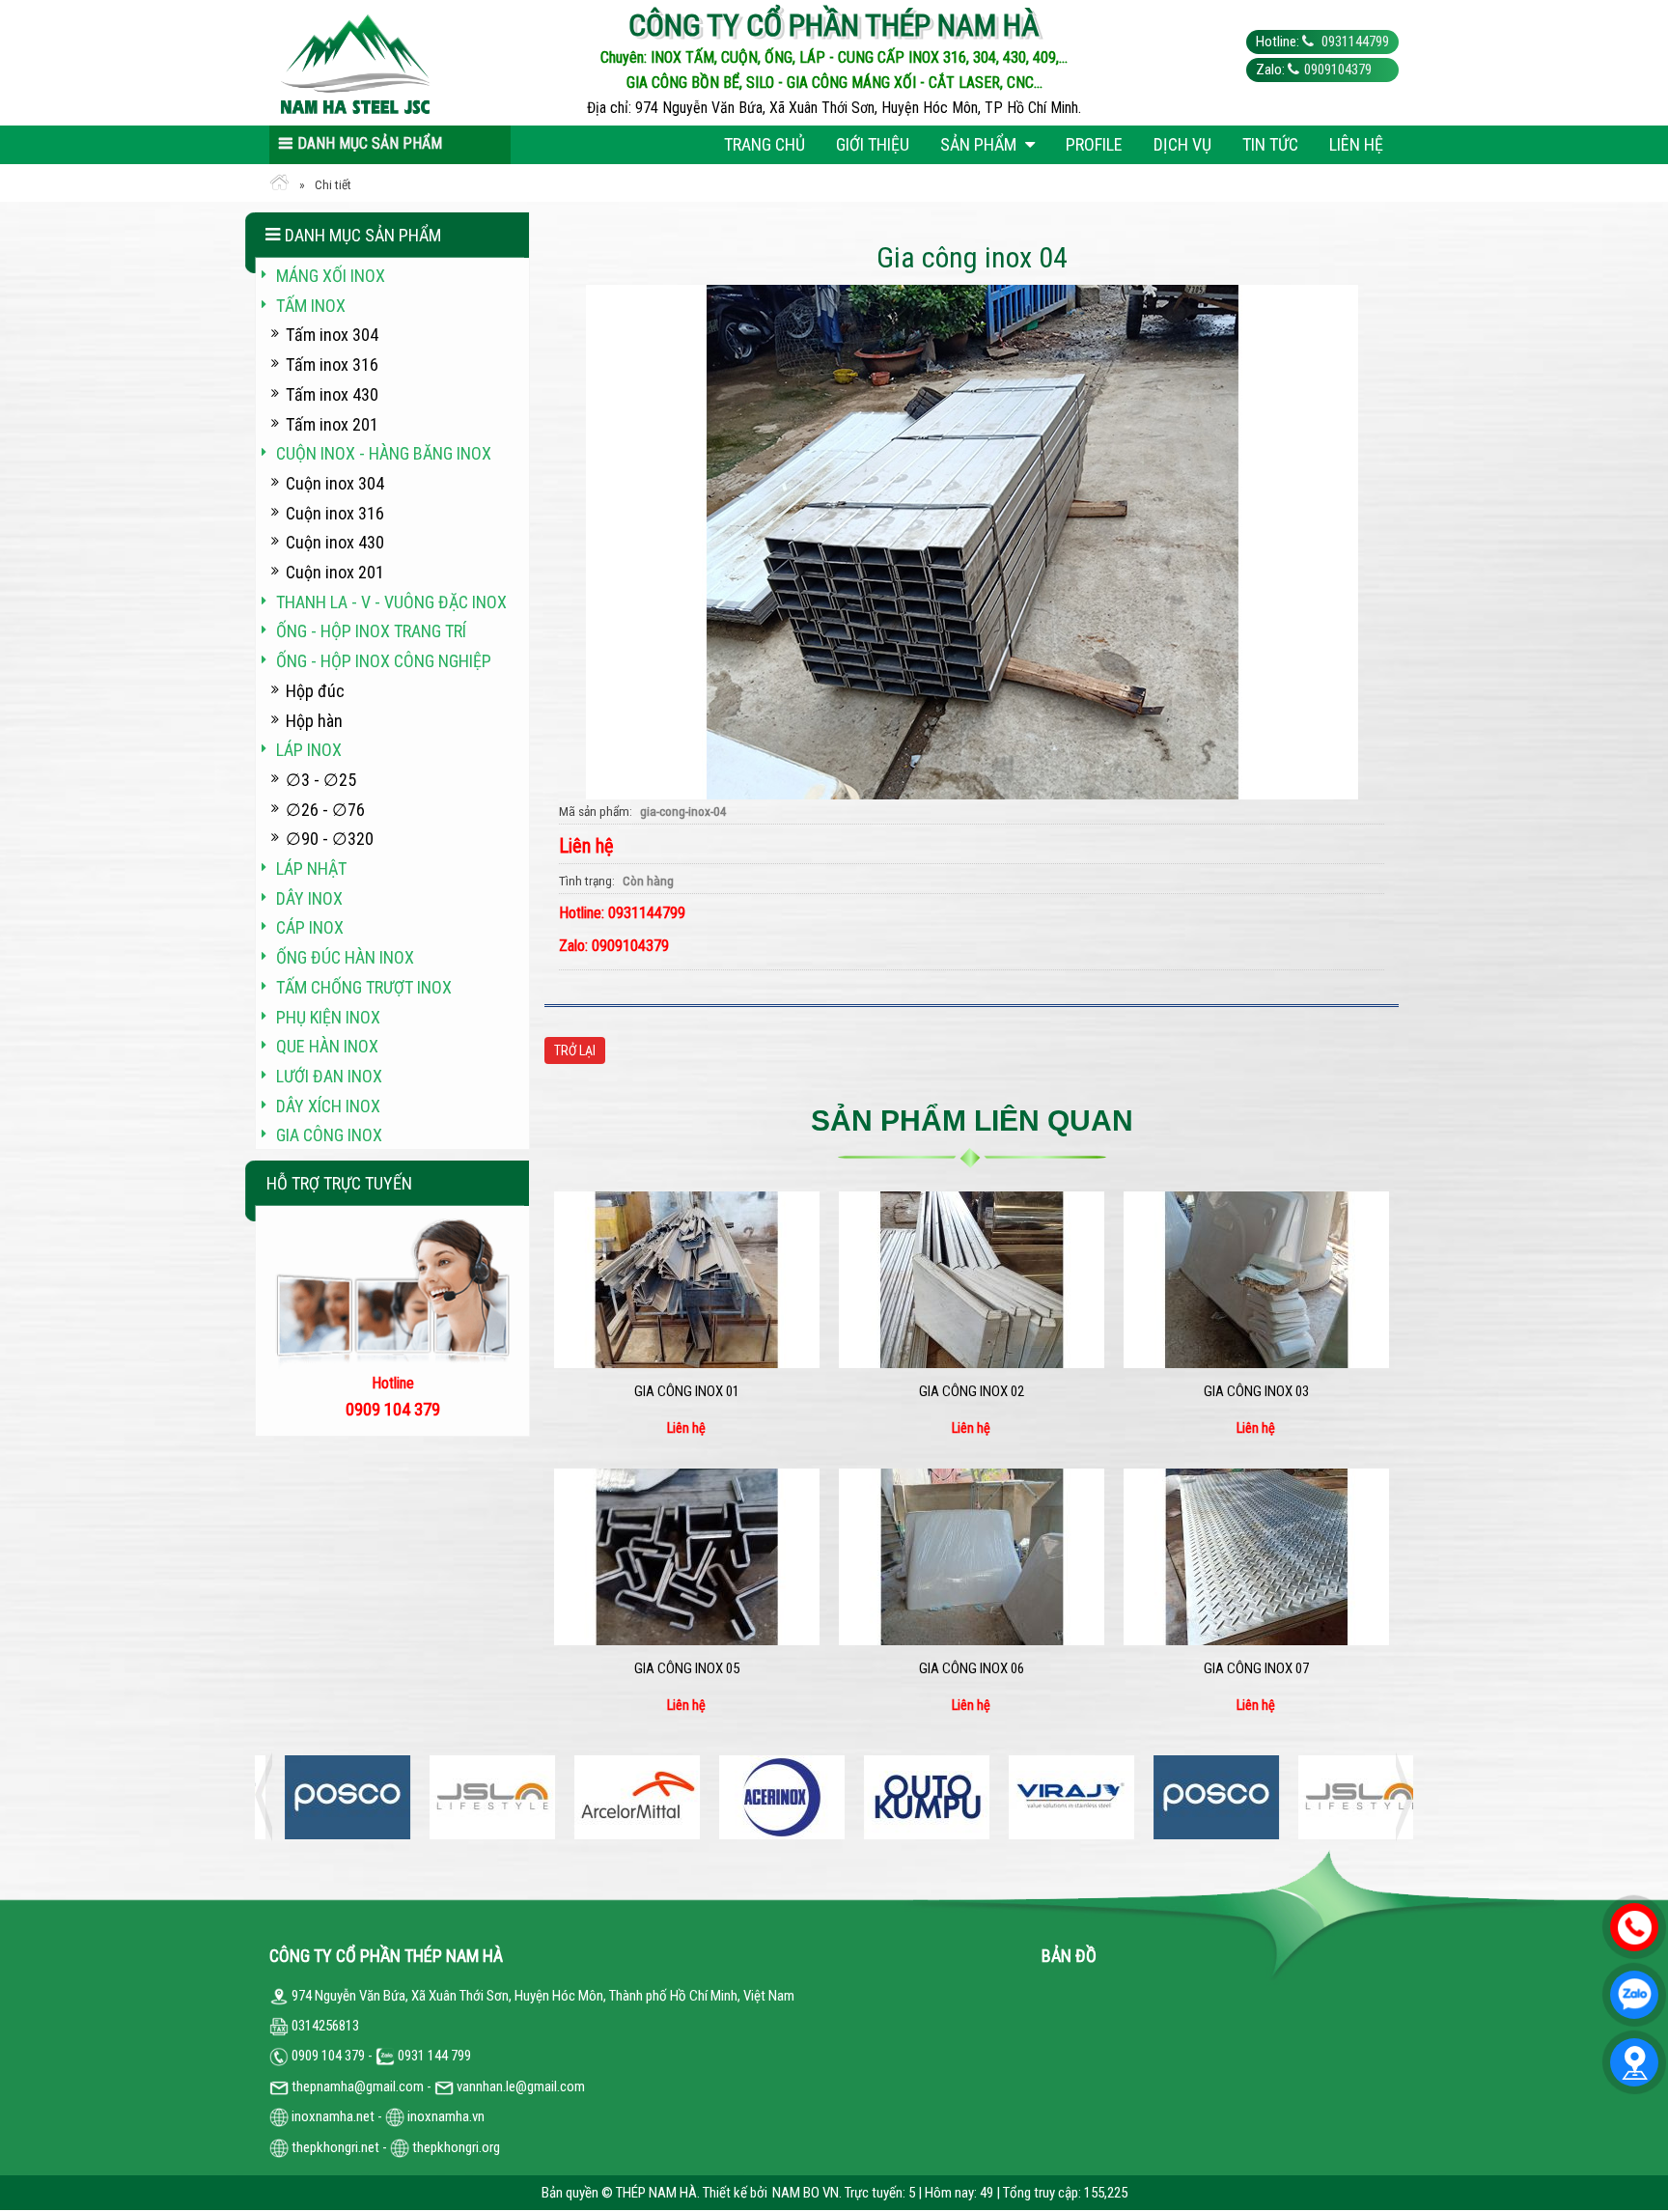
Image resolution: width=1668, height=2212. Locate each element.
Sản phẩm (980, 144)
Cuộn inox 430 (335, 542)
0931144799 (1354, 42)
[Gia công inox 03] (1256, 1280)
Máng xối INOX (331, 276)
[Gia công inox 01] (687, 1280)
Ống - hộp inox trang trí (371, 631)
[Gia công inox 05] (687, 1557)
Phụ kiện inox (328, 1017)
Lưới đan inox (329, 1076)
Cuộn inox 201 (335, 572)
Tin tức (1270, 144)
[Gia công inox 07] (1256, 1557)
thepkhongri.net (334, 2147)
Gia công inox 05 (687, 1668)
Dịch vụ (1182, 144)
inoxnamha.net (333, 2116)
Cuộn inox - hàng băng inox (384, 453)
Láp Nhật (311, 868)
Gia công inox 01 (687, 1391)
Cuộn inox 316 (335, 513)
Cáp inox (310, 927)
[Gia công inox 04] (972, 541)
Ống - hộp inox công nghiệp (384, 661)
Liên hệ (1356, 144)
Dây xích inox (328, 1106)
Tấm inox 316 (332, 364)
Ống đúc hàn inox (345, 957)
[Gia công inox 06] (972, 1557)
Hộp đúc (315, 691)
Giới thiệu (873, 144)
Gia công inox (329, 1135)
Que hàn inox (327, 1046)
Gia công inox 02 (972, 1391)
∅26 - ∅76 (325, 810)
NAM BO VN (806, 2193)
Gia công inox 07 (1256, 1668)
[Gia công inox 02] (972, 1280)
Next (1399, 1797)
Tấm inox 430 (332, 394)
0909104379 (1338, 70)
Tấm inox (311, 306)
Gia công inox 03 (1256, 1391)
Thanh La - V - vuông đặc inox (391, 602)
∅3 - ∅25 (321, 780)
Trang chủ (764, 144)
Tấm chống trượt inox (364, 987)
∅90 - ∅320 (330, 839)
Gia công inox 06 (972, 1668)
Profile (1094, 144)
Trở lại (575, 1050)
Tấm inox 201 (332, 424)
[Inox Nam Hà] (411, 63)
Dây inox (309, 898)
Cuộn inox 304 (335, 483)
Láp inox (309, 750)
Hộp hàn (314, 721)
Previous (269, 1797)
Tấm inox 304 (332, 335)
